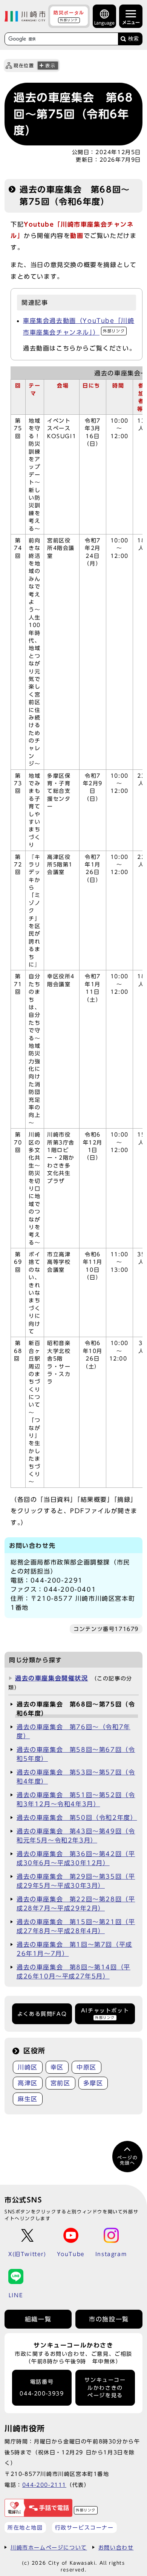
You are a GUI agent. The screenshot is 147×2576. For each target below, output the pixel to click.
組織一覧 (38, 2319)
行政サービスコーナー (84, 2527)
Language (104, 23)
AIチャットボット (105, 2013)
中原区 (87, 2067)
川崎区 (28, 2067)
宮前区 (60, 2083)
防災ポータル (69, 16)
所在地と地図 (25, 2527)
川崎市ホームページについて (49, 2547)
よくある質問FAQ (42, 2014)
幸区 (57, 2067)
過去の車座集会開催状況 (52, 1678)
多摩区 (93, 2083)
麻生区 (28, 2099)
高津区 (28, 2083)
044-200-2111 (44, 2485)
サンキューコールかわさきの (105, 2388)
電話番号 (42, 2388)
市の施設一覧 (109, 2319)
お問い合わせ (116, 2547)
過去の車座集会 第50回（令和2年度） (77, 1818)
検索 (133, 39)
